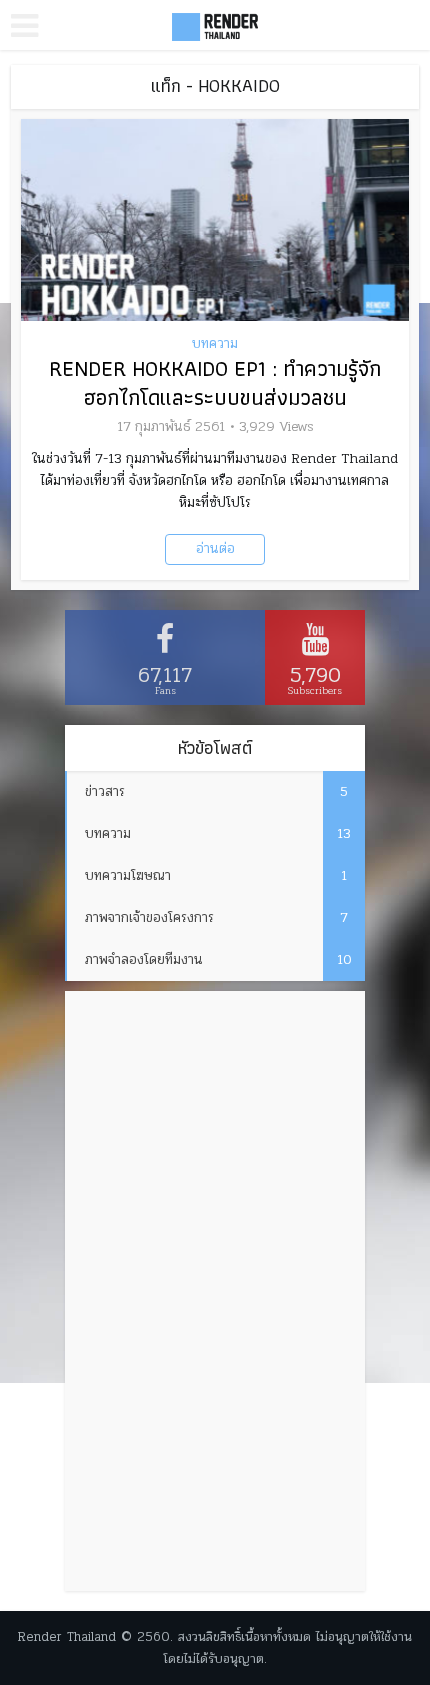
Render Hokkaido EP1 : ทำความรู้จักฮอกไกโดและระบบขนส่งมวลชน (215, 383)
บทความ (215, 344)
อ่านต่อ (215, 548)
